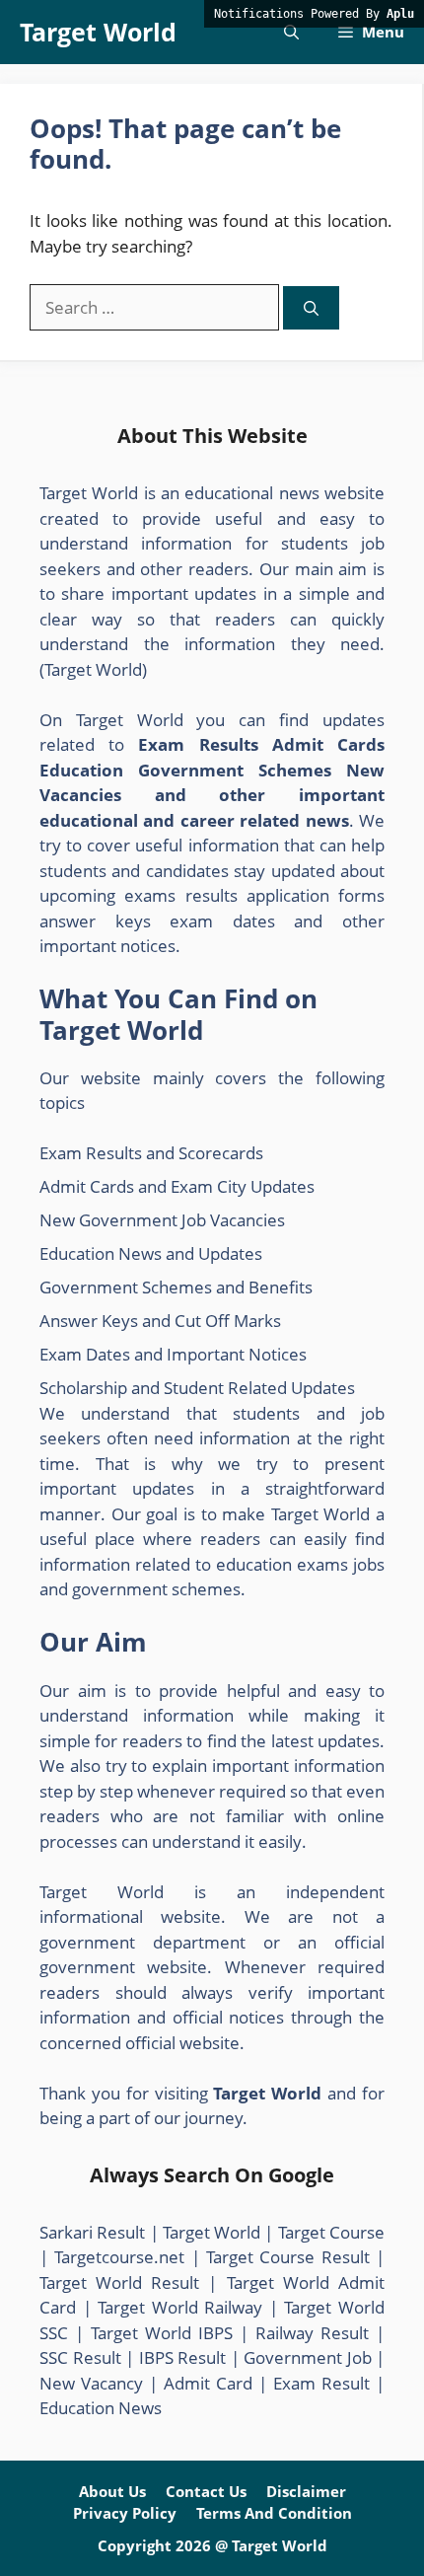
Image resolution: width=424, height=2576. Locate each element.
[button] (291, 32)
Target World (98, 32)
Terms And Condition (274, 2513)
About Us (112, 2491)
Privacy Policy (125, 2513)
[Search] (311, 308)
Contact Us (206, 2491)
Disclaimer (306, 2491)
